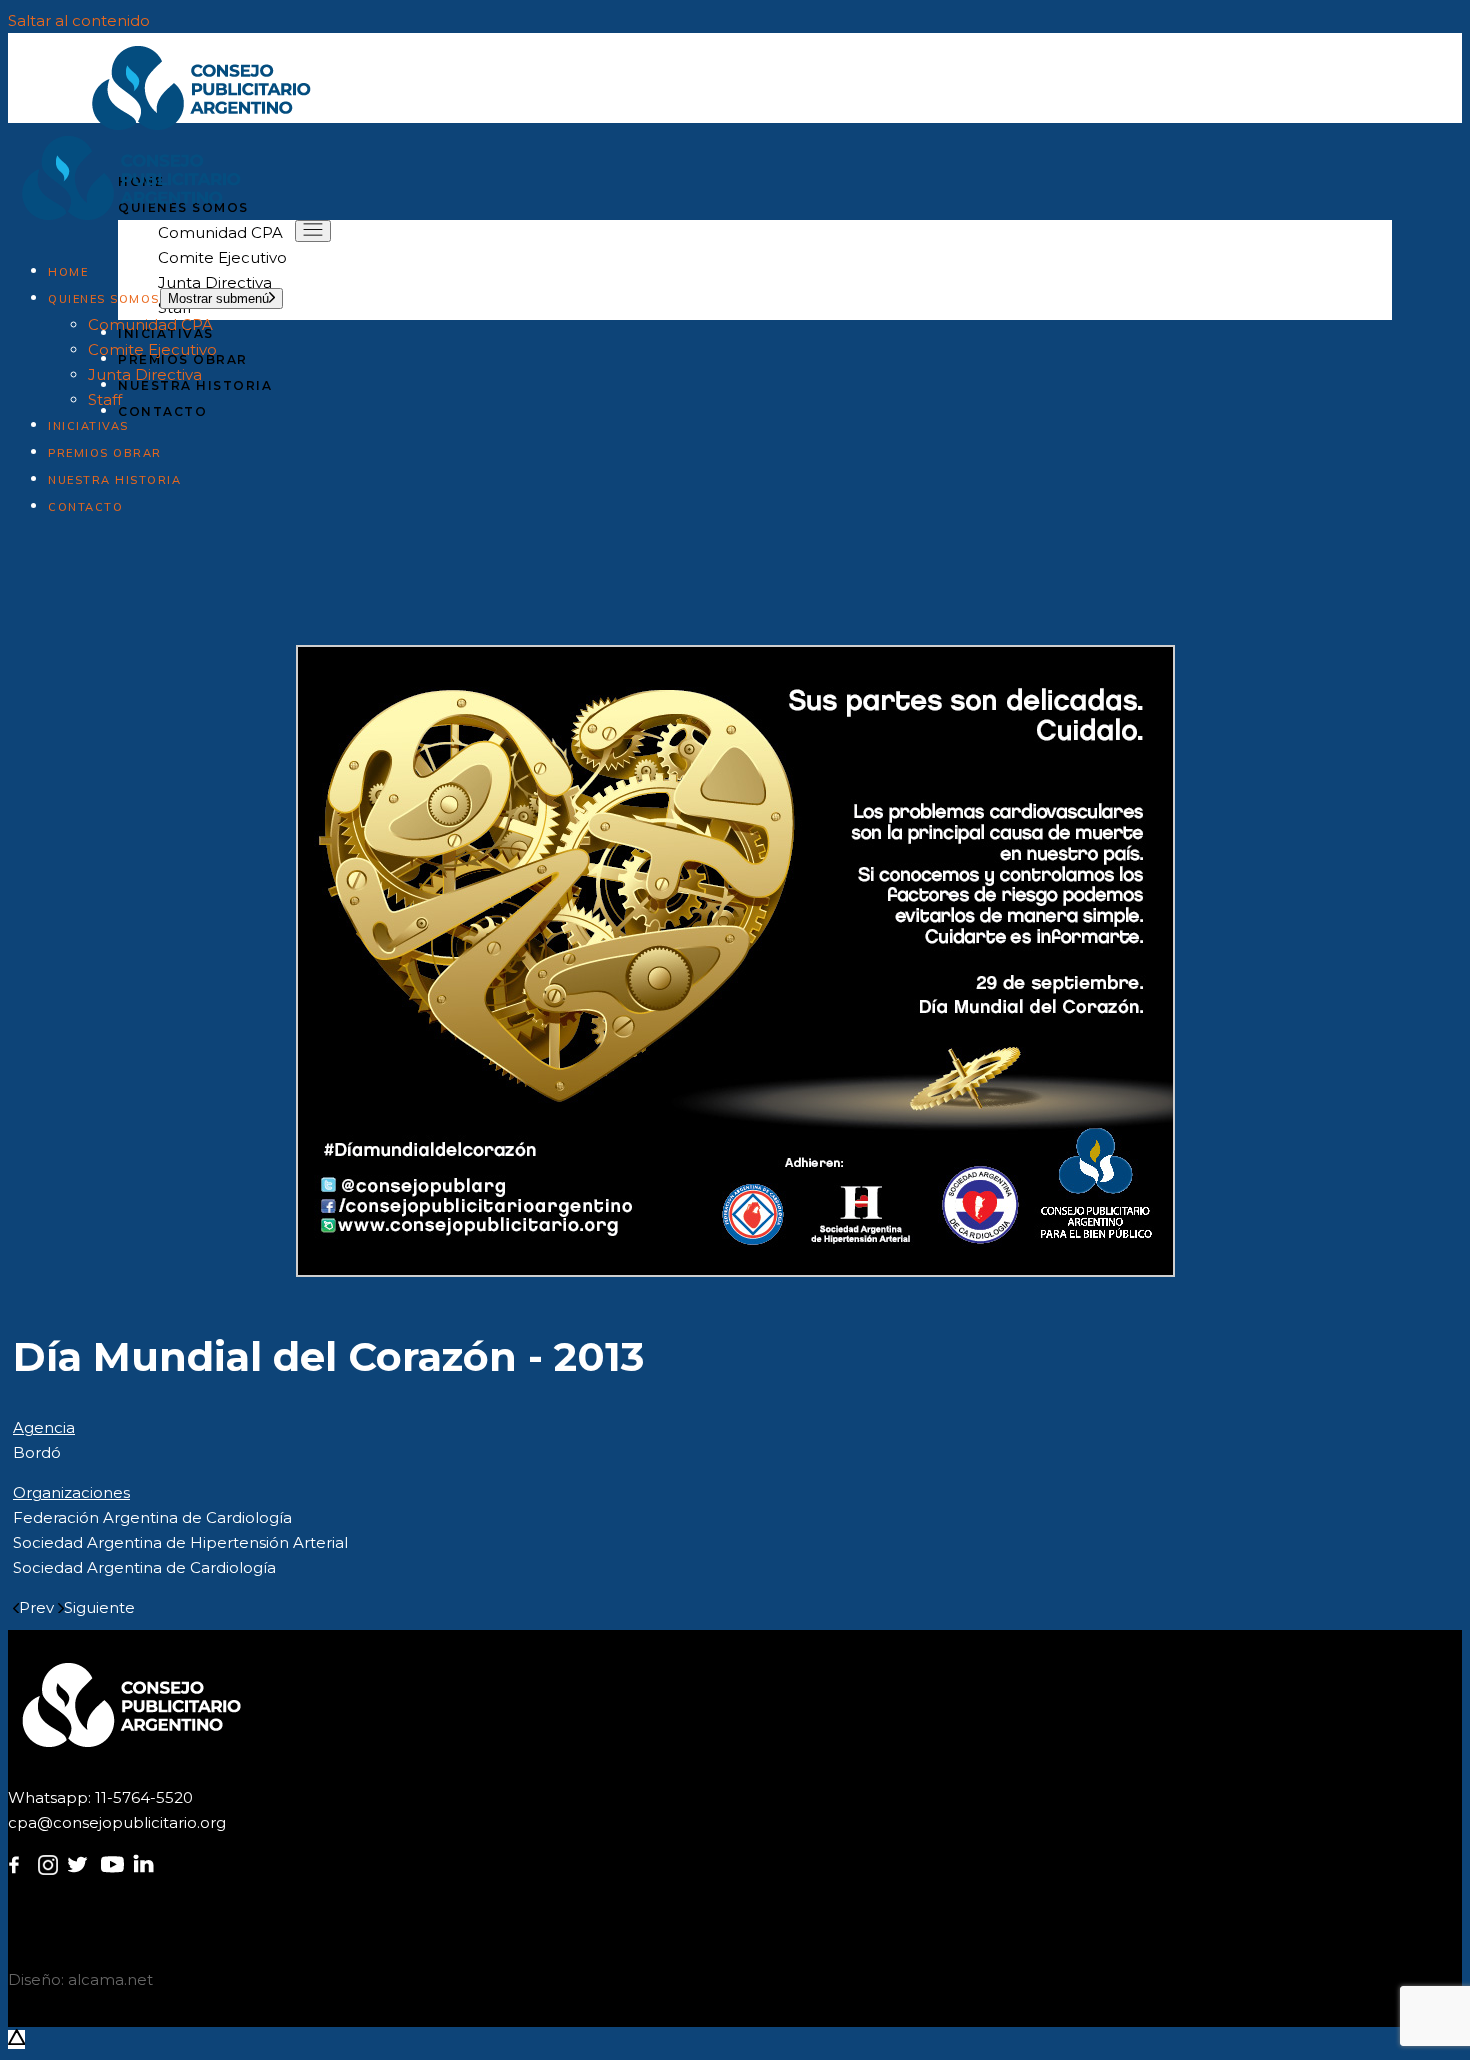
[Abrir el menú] (313, 231)
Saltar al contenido (79, 20)
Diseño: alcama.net (80, 1979)
